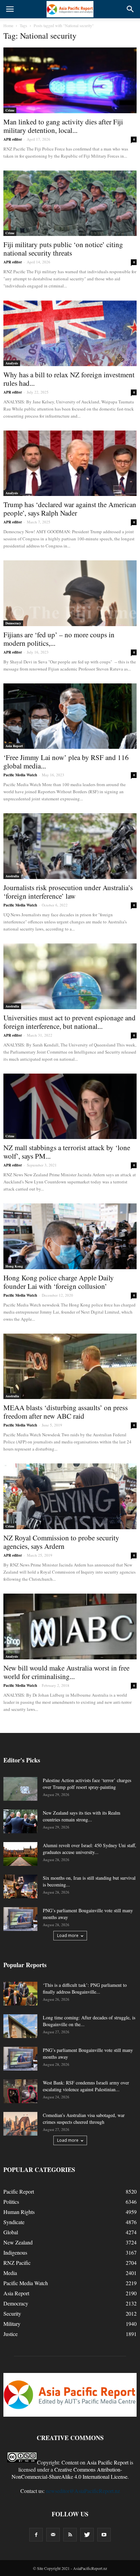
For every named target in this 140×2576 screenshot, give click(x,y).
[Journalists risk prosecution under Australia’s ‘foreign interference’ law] (70, 846)
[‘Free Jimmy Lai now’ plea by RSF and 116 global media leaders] (70, 716)
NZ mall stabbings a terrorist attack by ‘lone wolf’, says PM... (67, 1152)
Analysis (12, 363)
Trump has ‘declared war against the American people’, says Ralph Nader (70, 509)
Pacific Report (19, 2191)
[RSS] (70, 2535)
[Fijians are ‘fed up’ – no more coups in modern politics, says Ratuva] (70, 593)
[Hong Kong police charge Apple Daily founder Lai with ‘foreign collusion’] (70, 1236)
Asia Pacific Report (108, 2462)
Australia (12, 876)
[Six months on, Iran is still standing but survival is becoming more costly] (20, 1886)
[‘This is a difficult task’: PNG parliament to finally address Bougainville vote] (20, 1994)
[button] (130, 9)
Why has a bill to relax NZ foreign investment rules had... (69, 379)
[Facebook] (36, 2535)
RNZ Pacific (17, 2263)
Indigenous (15, 2252)
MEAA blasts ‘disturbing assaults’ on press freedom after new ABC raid (66, 1412)
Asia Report (14, 746)
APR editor (13, 139)
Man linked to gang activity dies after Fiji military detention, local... (63, 126)
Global (11, 2232)
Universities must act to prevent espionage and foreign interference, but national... (69, 1022)
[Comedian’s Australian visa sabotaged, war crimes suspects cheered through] (20, 2124)
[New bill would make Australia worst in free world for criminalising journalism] (70, 1626)
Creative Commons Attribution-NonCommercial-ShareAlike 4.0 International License (69, 2473)
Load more (68, 1935)
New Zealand (18, 2242)
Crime (10, 110)
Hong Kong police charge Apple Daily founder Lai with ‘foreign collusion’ (59, 1282)
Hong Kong (14, 1266)
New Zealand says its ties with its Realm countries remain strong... (82, 1816)
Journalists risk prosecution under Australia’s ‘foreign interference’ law (68, 892)
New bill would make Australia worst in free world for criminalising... (66, 1672)
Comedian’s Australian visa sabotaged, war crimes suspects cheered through (84, 2119)
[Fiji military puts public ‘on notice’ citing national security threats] (70, 203)
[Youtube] (104, 2535)
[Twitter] (87, 2535)
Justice (11, 2334)
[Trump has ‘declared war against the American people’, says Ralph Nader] (70, 463)
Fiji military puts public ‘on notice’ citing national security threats (63, 249)
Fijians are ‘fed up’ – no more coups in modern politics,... (59, 639)
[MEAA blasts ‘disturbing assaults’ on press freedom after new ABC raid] (70, 1366)
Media (10, 2273)
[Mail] (53, 2535)
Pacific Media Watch (20, 775)
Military (12, 2324)
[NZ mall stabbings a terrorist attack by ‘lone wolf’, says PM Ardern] (70, 1106)
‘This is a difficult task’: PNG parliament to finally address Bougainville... (85, 1988)
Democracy (13, 623)
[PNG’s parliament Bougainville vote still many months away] (20, 1919)
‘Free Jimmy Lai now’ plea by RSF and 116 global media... (66, 762)
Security (12, 2313)
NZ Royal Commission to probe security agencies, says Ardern (61, 1542)
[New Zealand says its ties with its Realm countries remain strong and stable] (20, 1821)
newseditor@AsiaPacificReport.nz (83, 2491)
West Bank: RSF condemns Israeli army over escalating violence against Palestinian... (86, 2086)
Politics (11, 2202)
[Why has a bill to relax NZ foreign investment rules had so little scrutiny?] (70, 333)
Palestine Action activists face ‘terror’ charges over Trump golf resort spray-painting (87, 1784)
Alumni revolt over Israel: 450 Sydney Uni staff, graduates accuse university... (90, 1849)
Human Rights (19, 2212)
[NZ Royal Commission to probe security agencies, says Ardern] (70, 1496)
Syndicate (14, 2222)
